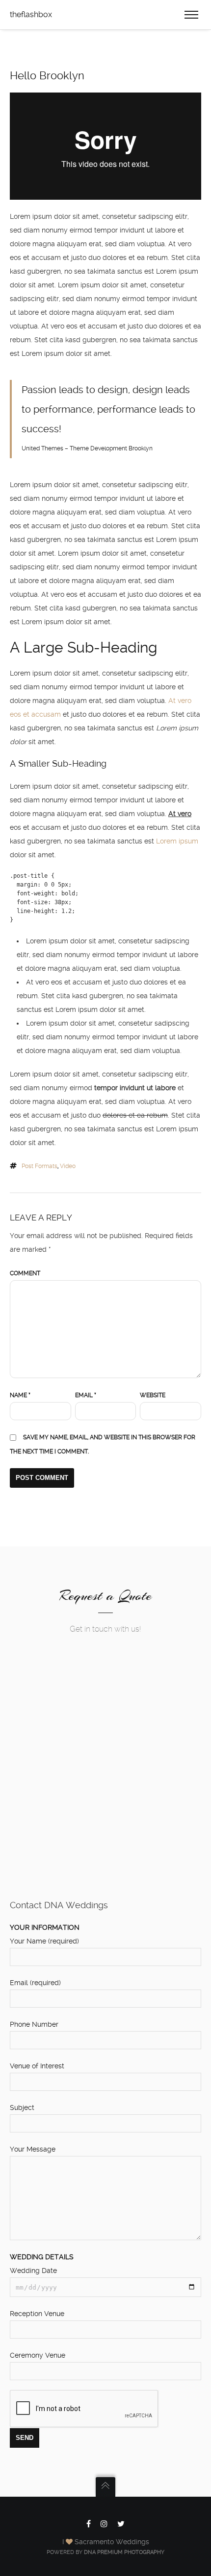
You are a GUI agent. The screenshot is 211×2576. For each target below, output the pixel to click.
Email (86, 1395)
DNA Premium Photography (124, 2552)
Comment (25, 1273)
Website (153, 1395)
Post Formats (40, 1166)
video (68, 1166)
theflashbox (31, 14)
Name (20, 1395)
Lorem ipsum (177, 841)
